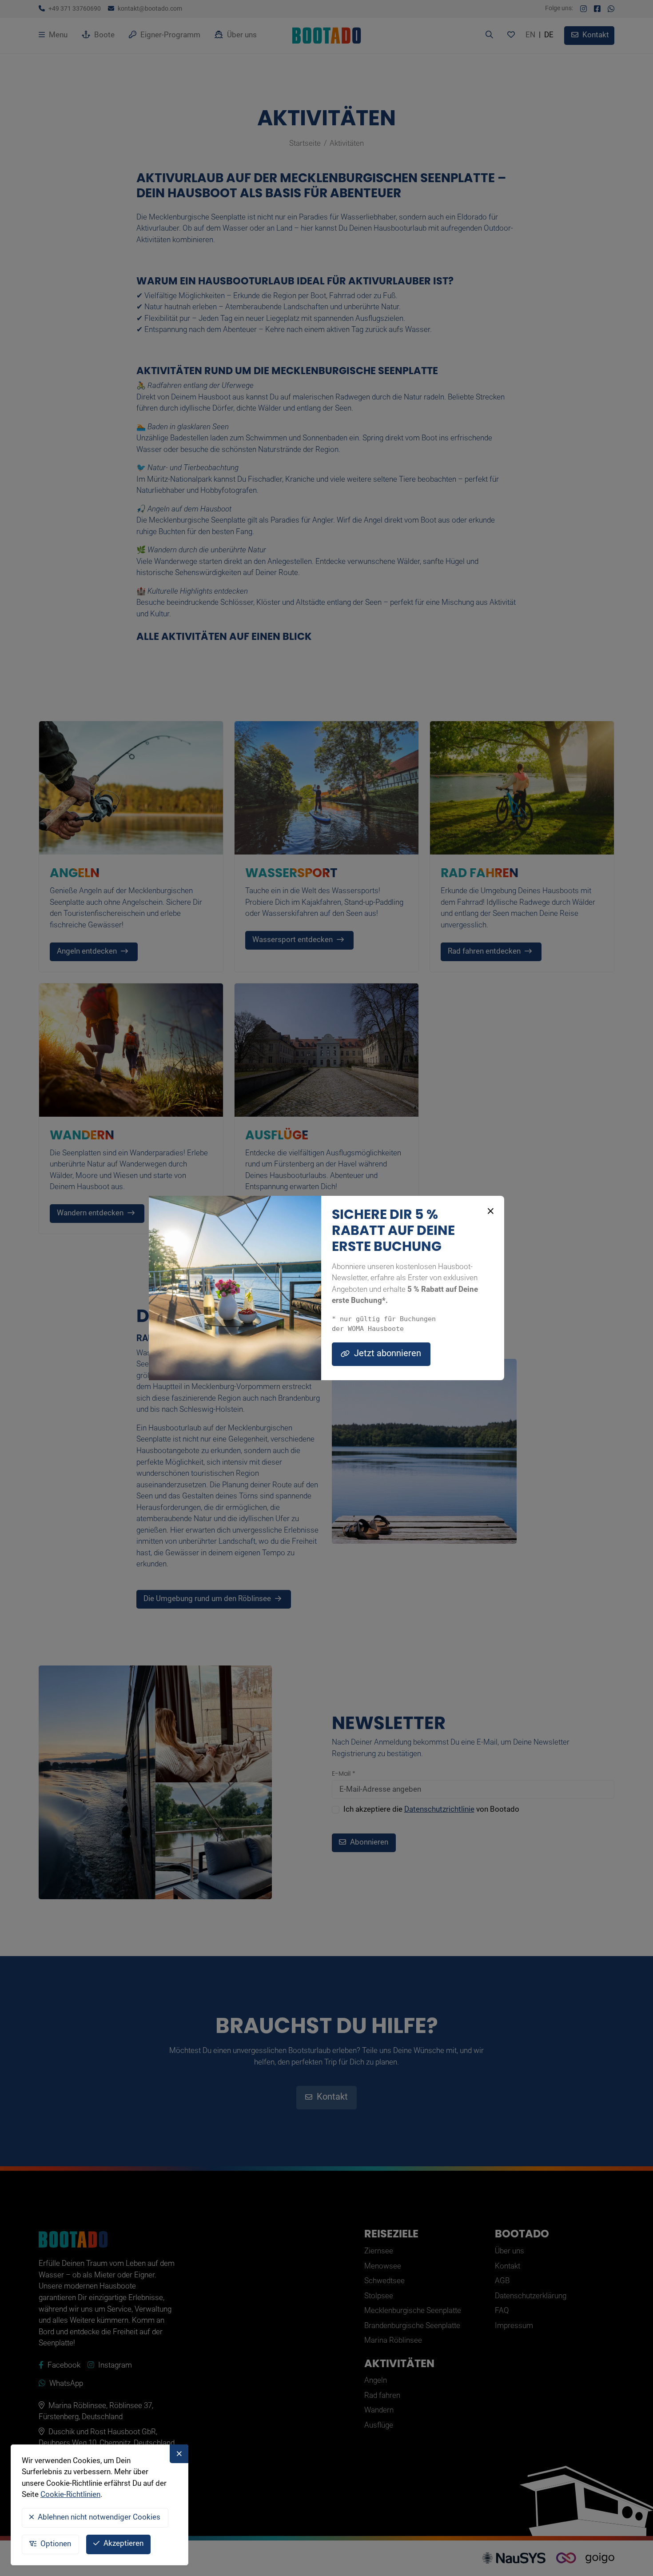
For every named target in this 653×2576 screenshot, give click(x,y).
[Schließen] (489, 1211)
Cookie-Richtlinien (70, 2495)
